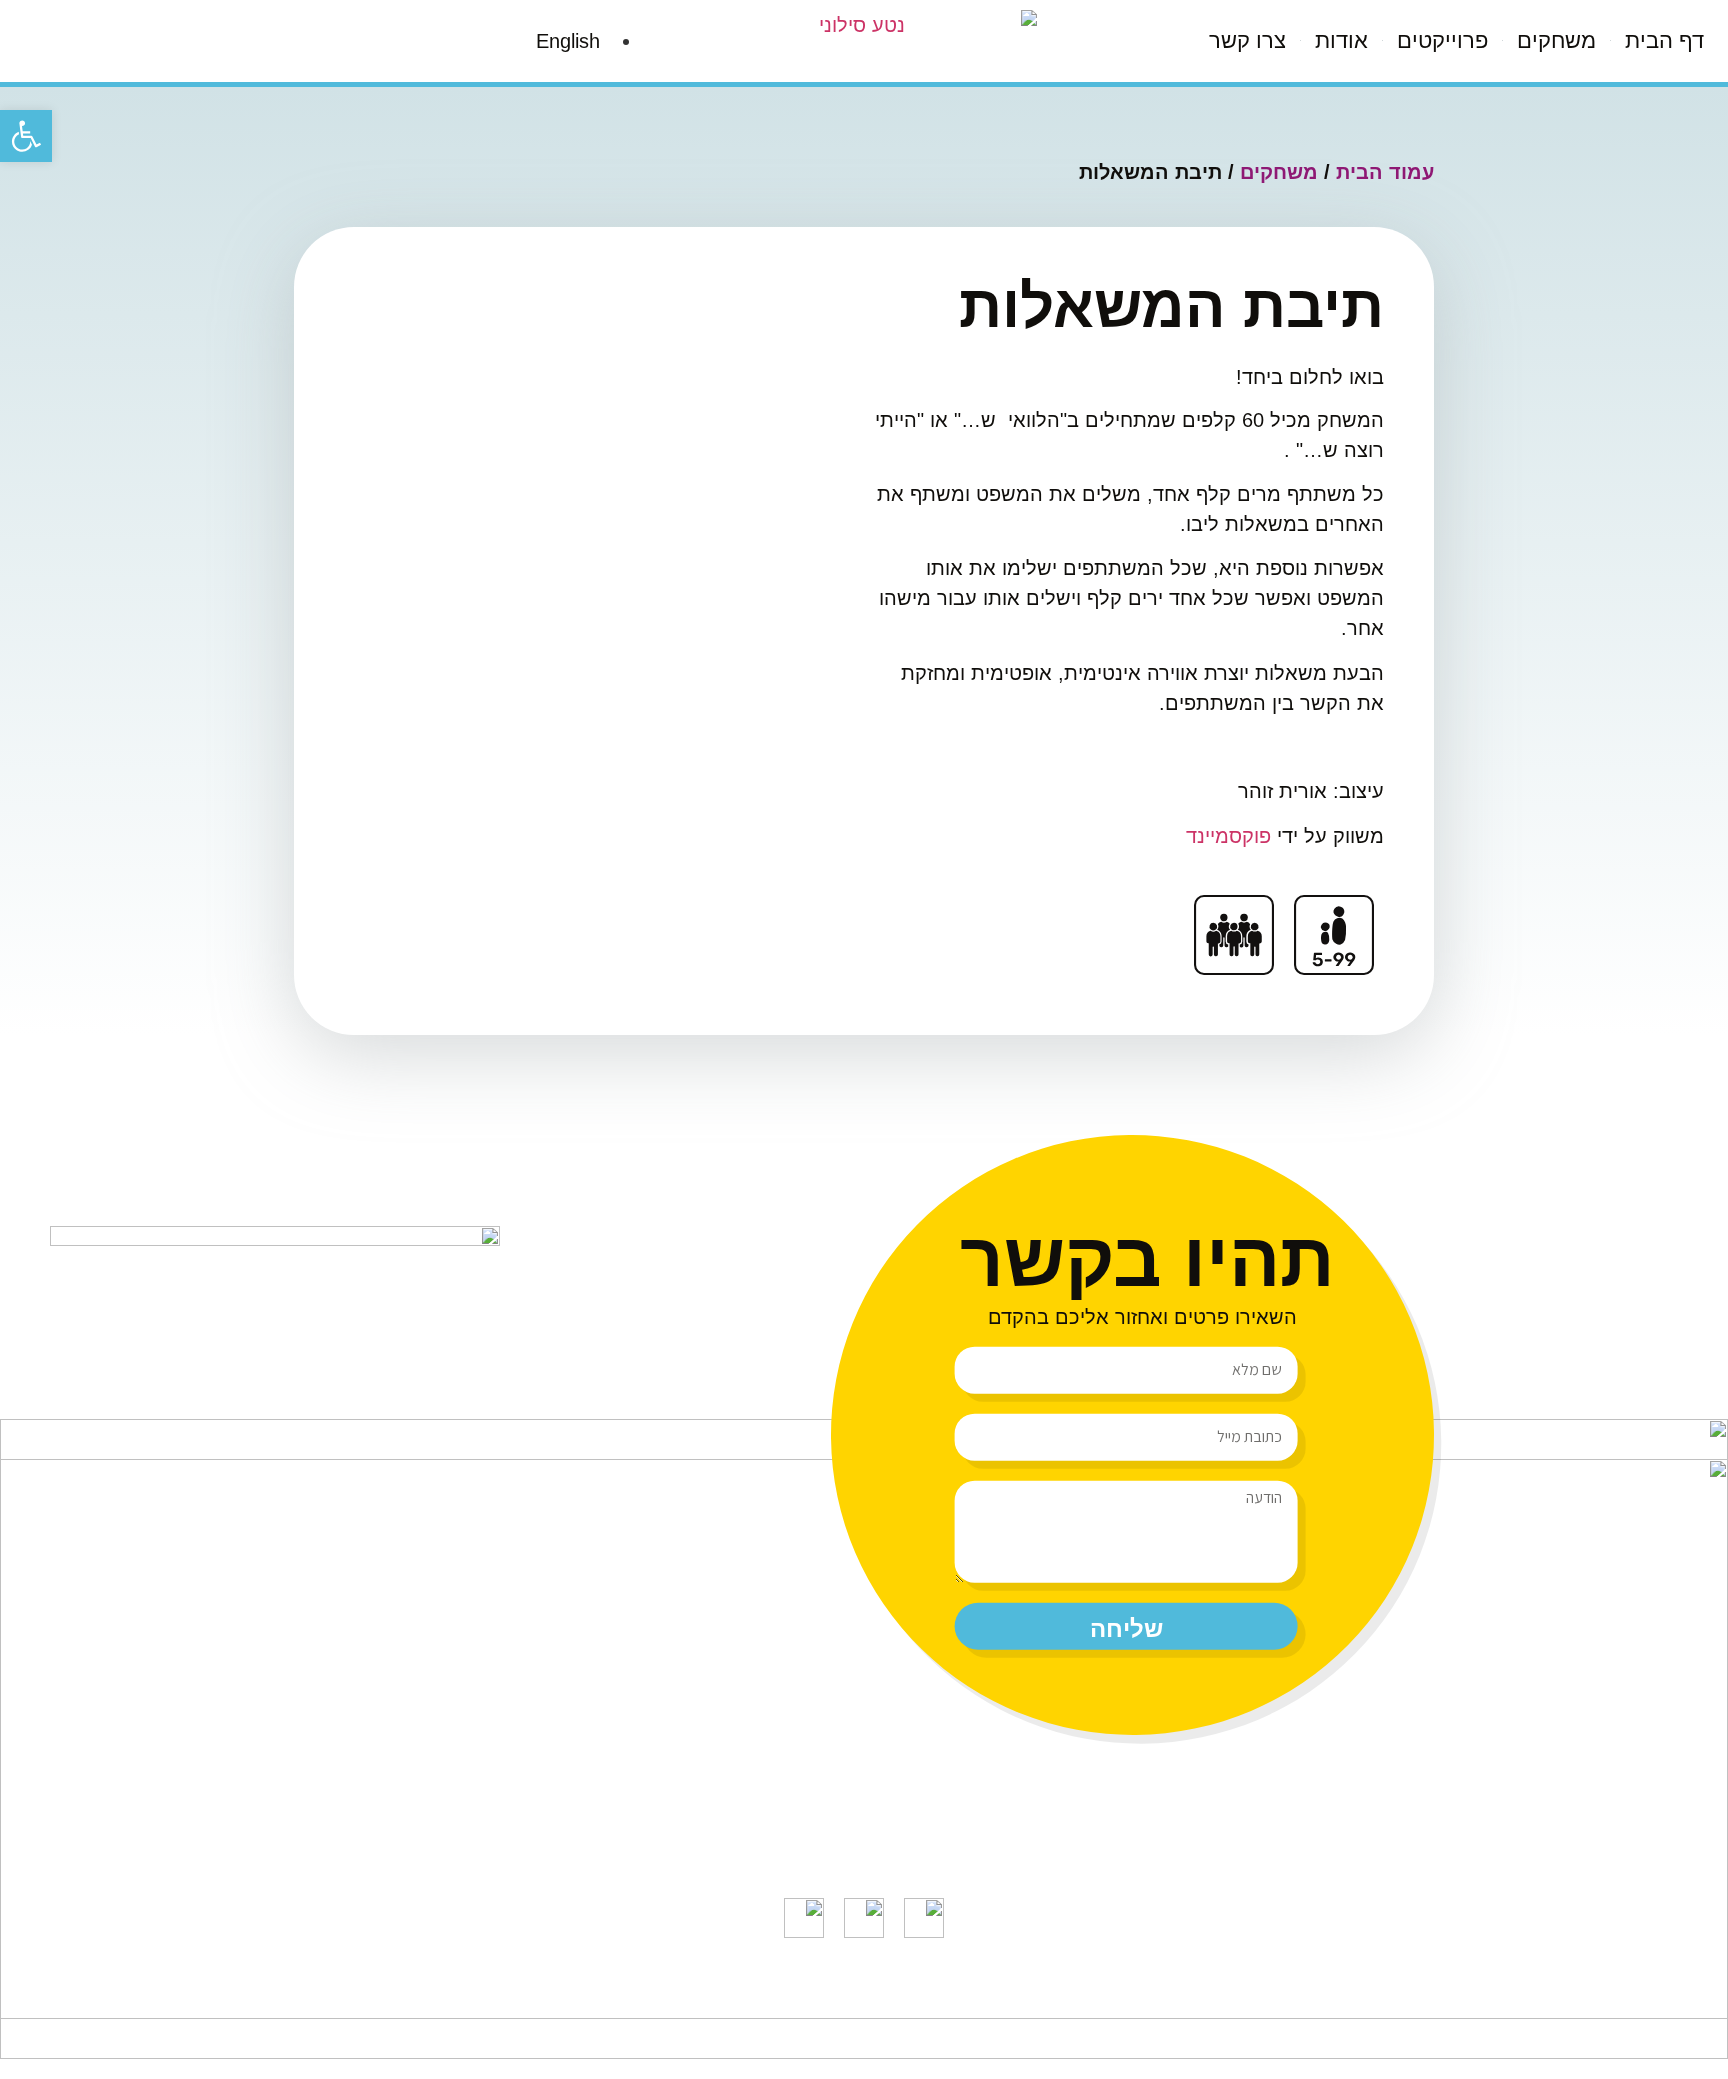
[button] (26, 136)
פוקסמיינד (1231, 836)
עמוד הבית (1385, 172)
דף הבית (1664, 40)
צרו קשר (1247, 40)
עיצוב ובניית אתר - (701, 1999)
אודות (1341, 40)
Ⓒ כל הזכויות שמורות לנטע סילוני (1007, 1999)
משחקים (1556, 40)
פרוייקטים (1442, 40)
